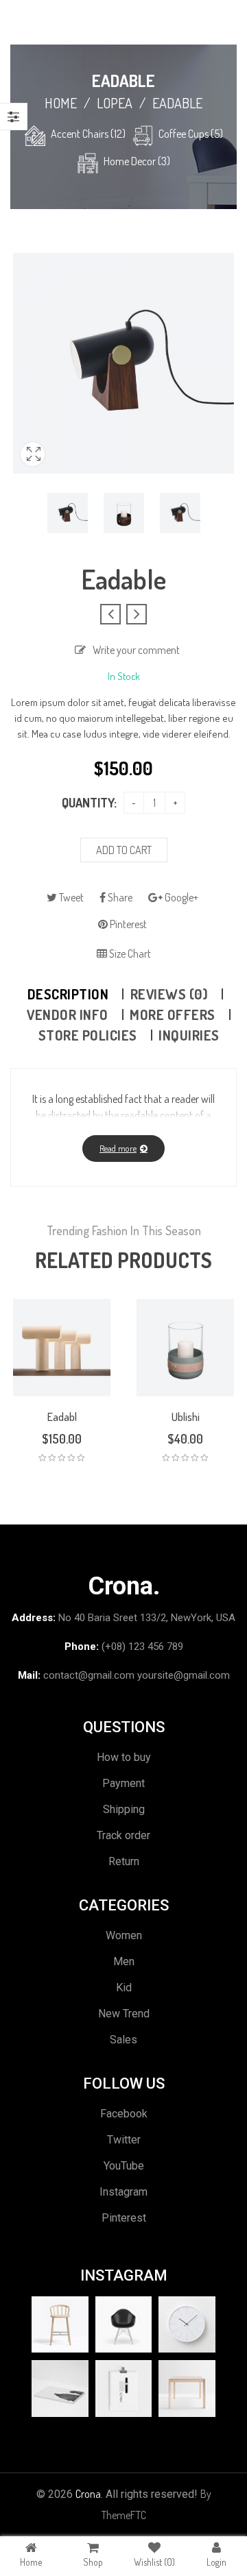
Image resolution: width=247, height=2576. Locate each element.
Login (216, 2562)
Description (68, 994)
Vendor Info (68, 1014)
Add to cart (124, 850)
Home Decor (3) (137, 161)
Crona (88, 2494)
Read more (118, 1148)
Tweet (70, 897)
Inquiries (189, 1035)
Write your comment (136, 650)
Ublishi (186, 1417)
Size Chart (129, 953)
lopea (115, 103)
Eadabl (62, 1417)
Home (61, 103)
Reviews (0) (169, 994)
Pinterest (127, 924)
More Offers (173, 1014)
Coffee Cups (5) (191, 134)
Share (119, 897)
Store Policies (88, 1035)
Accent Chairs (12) (88, 134)
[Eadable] (68, 513)
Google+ (180, 897)
